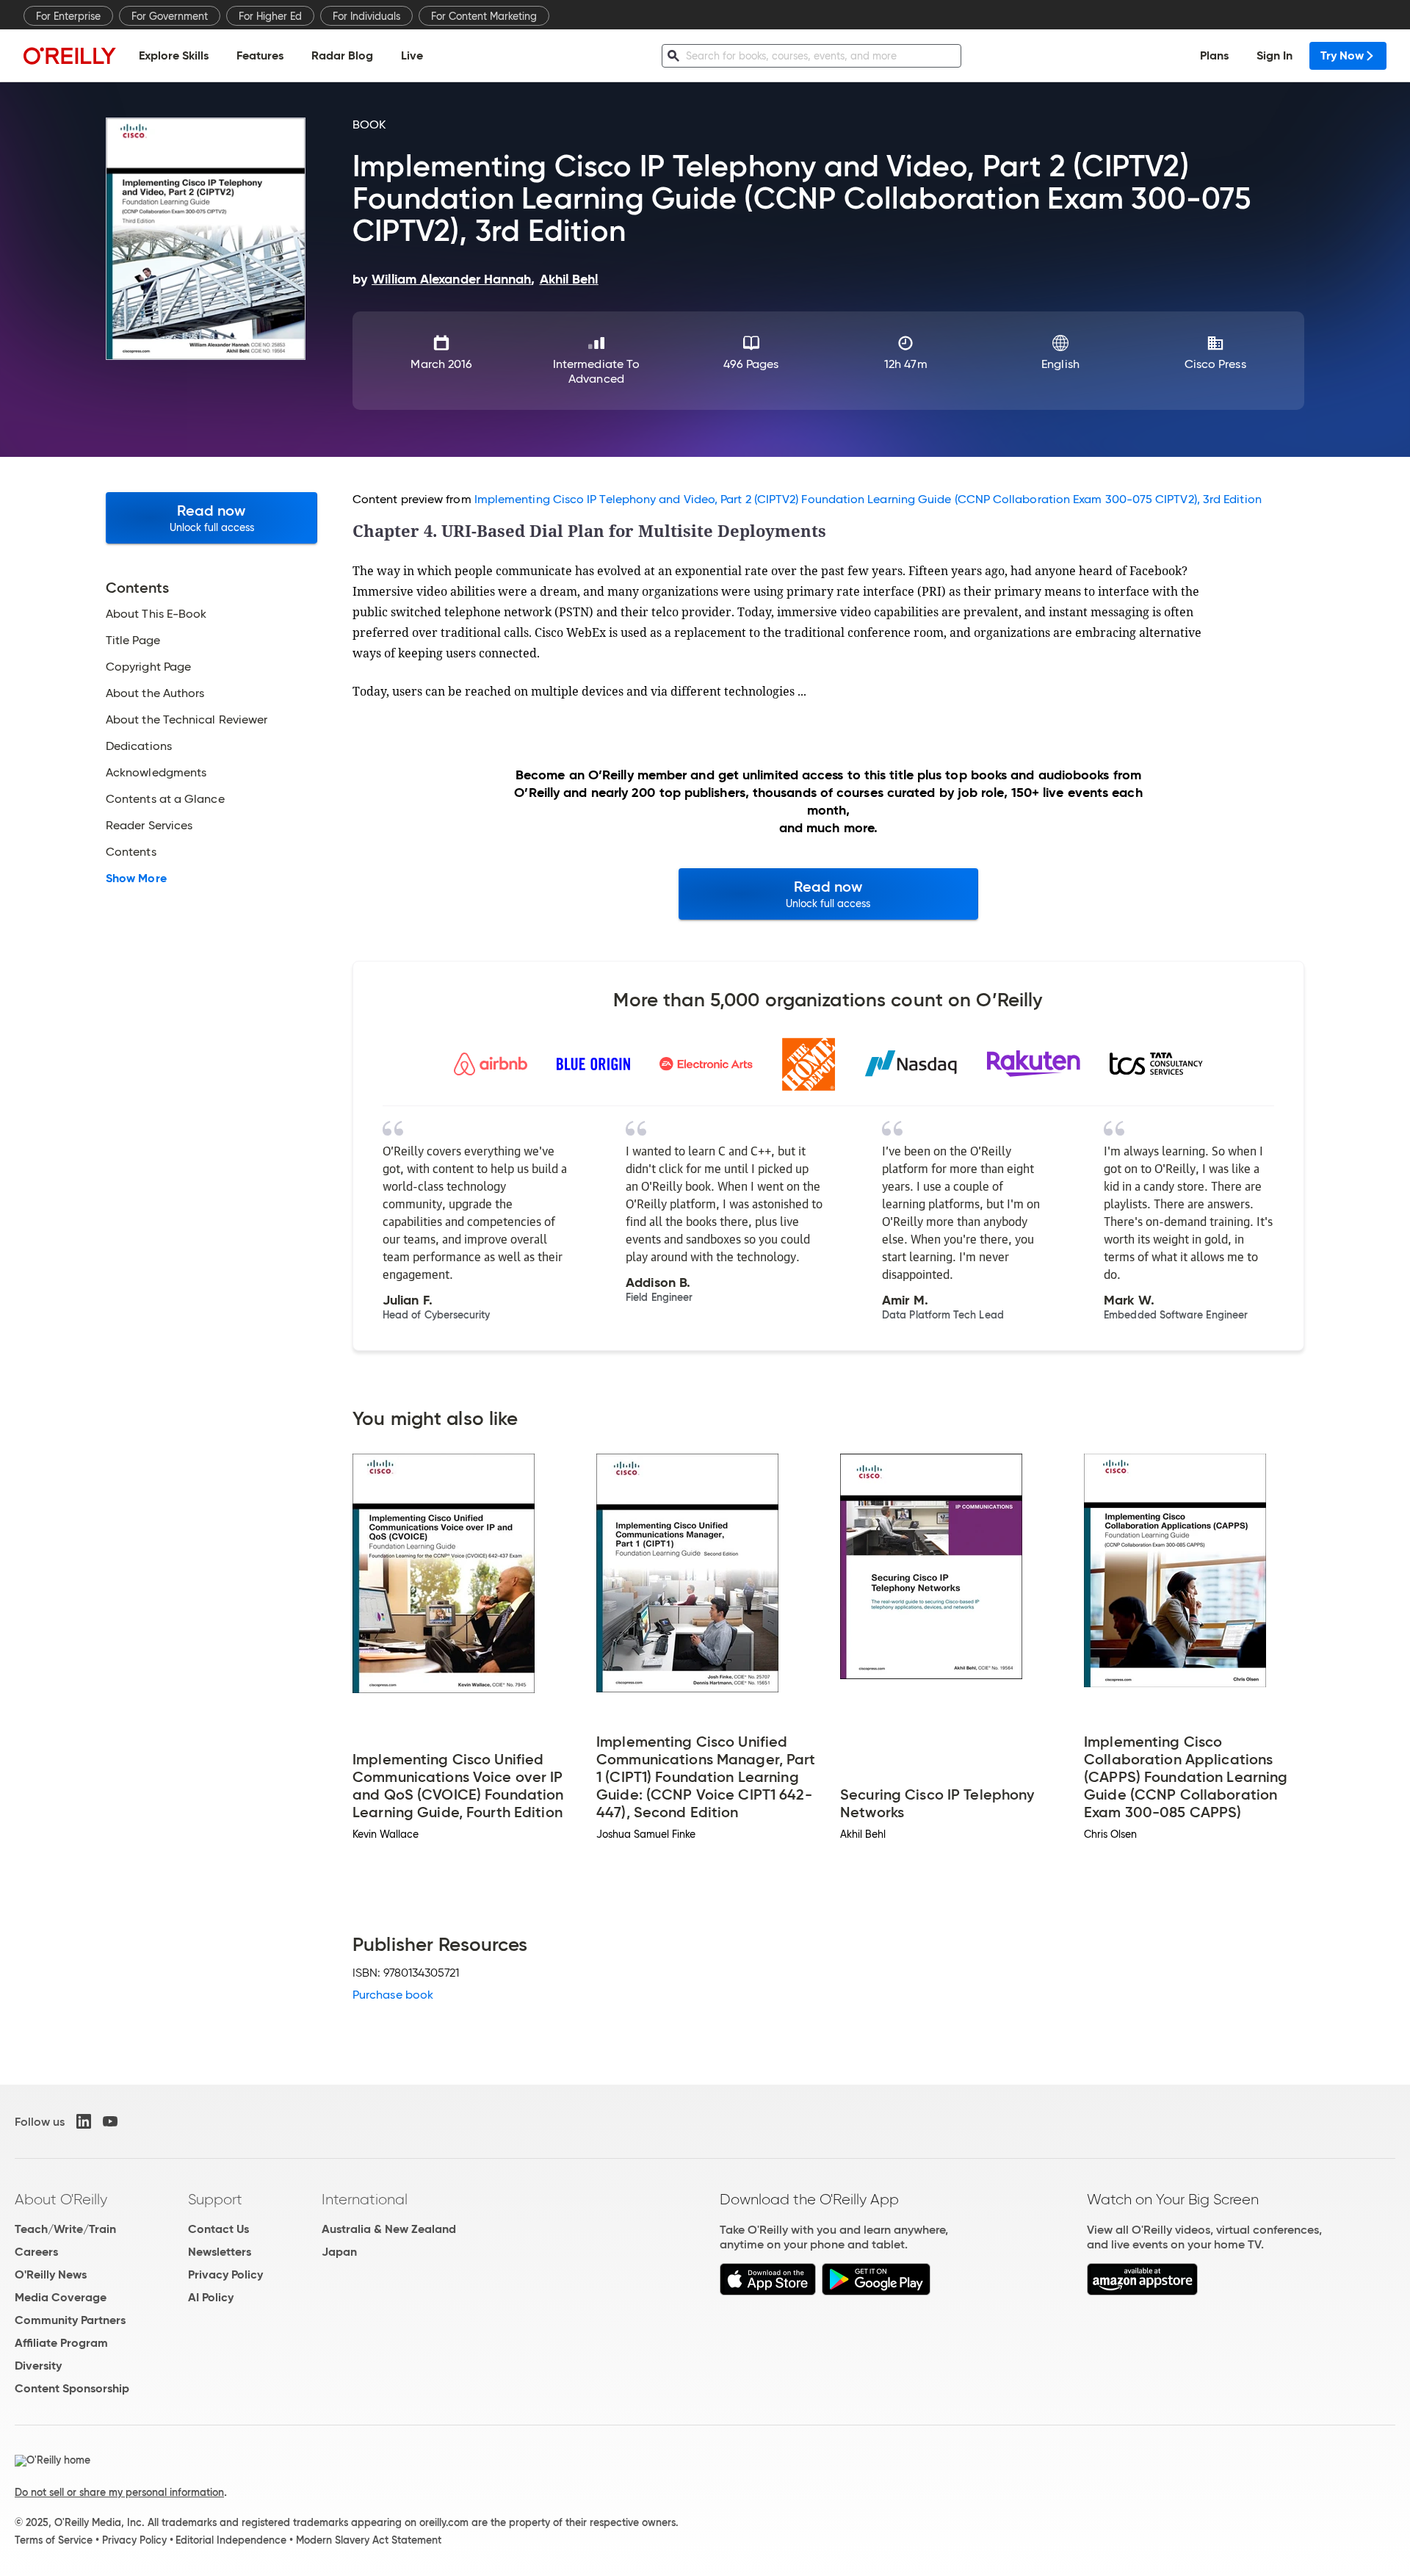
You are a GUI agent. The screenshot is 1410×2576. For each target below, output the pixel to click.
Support (215, 2199)
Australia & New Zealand (389, 2229)
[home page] (70, 55)
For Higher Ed (270, 16)
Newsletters (220, 2252)
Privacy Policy (225, 2274)
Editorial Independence (231, 2540)
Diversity (38, 2366)
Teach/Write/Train (65, 2229)
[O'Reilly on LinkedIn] (84, 2121)
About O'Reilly (61, 2199)
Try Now (1342, 55)
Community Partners (70, 2320)
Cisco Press (1215, 364)
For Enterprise (68, 16)
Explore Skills (174, 55)
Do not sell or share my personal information (119, 2492)
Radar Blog (342, 55)
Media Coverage (61, 2297)
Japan (339, 2252)
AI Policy (211, 2297)
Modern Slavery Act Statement (369, 2540)
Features (260, 55)
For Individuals (366, 16)
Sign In (1275, 55)
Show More (136, 878)
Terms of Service (54, 2540)
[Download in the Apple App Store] (768, 2291)
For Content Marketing (484, 16)
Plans (1214, 55)
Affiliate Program (61, 2343)
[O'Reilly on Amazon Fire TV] (1142, 2291)
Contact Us (218, 2229)
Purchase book (393, 1995)
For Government (170, 16)
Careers (36, 2252)
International (365, 2199)
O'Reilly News (51, 2274)
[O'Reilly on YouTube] (110, 2121)
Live (412, 55)
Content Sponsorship (72, 2388)
